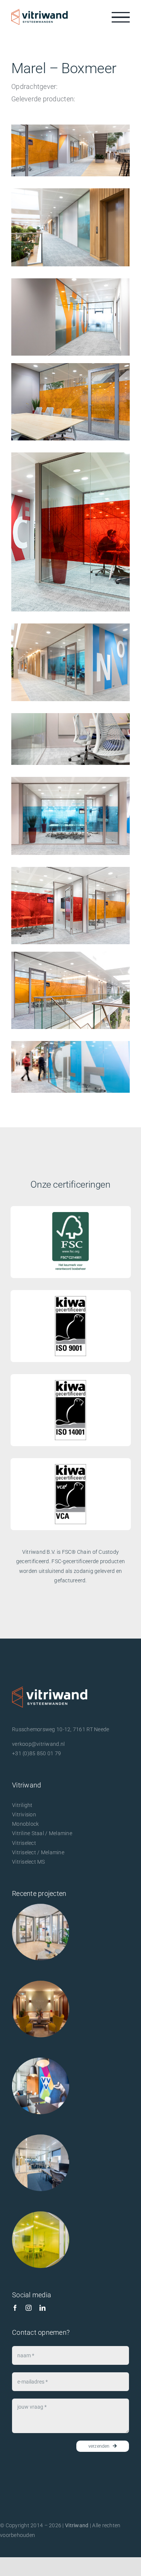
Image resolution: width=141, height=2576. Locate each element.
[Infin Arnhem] (41, 2163)
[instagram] (29, 2308)
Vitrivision (24, 1814)
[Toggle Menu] (121, 17)
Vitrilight (22, 1805)
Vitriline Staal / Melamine (42, 1833)
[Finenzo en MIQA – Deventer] (41, 1932)
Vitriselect (24, 1843)
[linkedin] (42, 2308)
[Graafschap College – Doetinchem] (41, 2240)
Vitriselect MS (29, 1862)
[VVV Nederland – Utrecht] (41, 2086)
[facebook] (15, 2308)
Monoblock (25, 1824)
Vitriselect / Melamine (38, 1852)
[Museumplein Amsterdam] (41, 2009)
